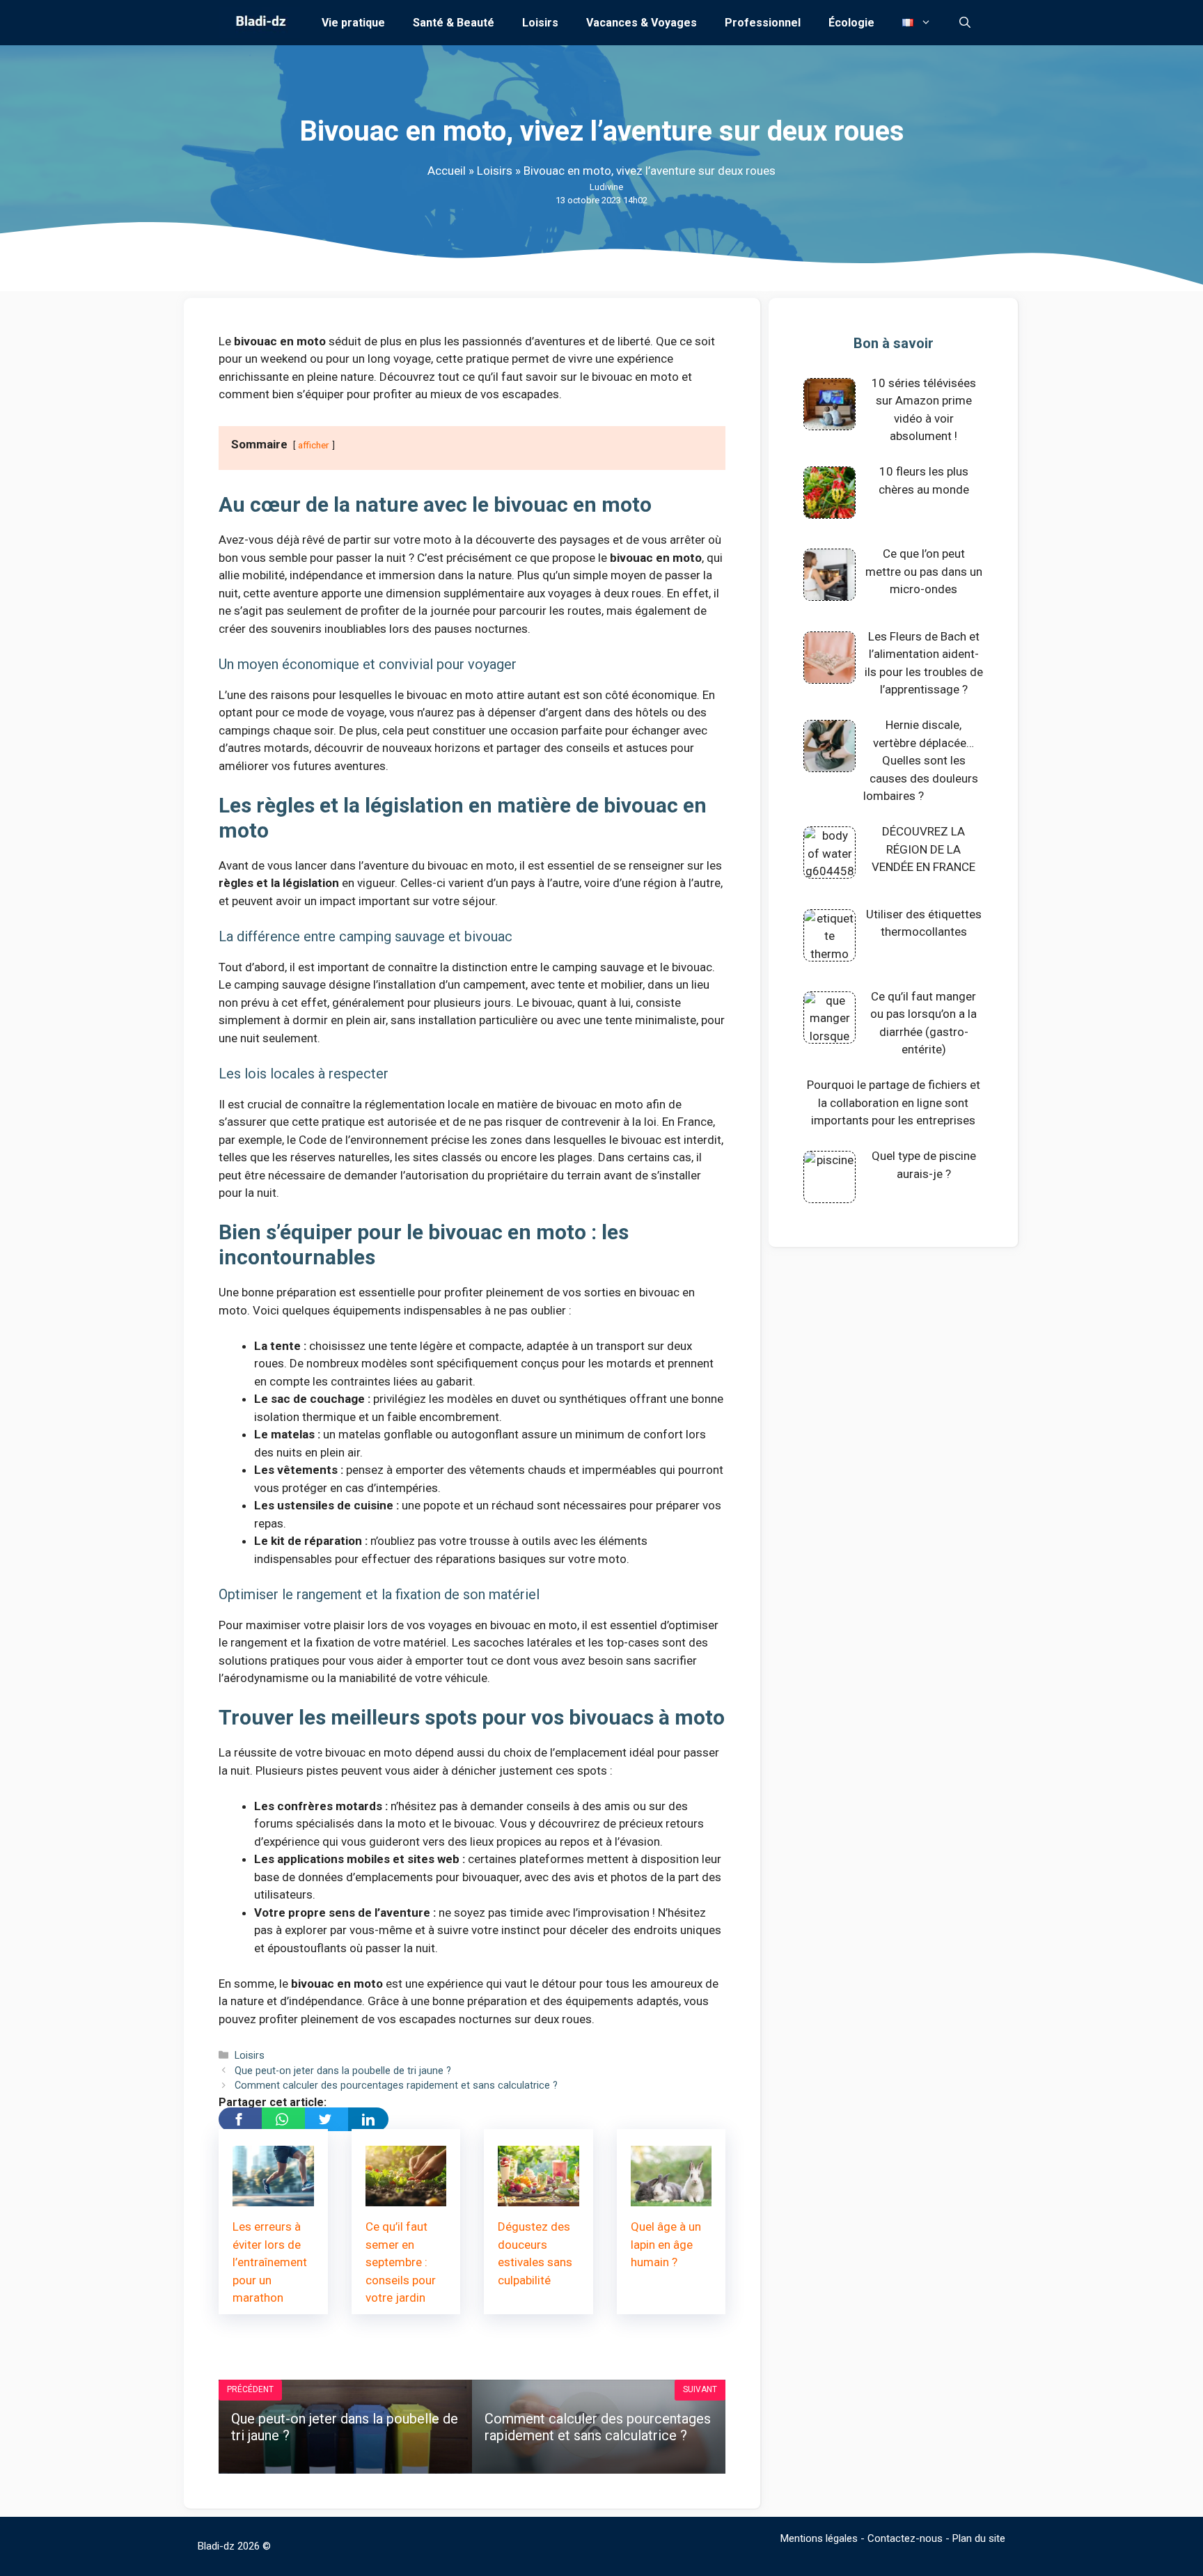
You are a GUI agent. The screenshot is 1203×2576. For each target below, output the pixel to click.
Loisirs (540, 23)
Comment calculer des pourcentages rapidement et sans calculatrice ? (396, 2086)
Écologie (851, 23)
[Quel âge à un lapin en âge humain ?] (671, 2197)
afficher (314, 445)
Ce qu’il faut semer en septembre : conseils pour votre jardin (401, 2262)
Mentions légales (819, 2538)
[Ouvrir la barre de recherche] (965, 23)
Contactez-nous (905, 2538)
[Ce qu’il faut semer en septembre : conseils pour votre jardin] (406, 2197)
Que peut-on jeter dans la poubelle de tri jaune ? (343, 2071)
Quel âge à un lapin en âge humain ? (666, 2244)
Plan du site (979, 2538)
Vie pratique (353, 23)
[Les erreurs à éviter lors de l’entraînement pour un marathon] (273, 2197)
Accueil (447, 171)
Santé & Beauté (454, 23)
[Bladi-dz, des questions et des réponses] (259, 23)
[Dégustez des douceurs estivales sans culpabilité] (538, 2197)
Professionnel (763, 23)
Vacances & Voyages (642, 23)
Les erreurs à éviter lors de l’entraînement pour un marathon (270, 2262)
